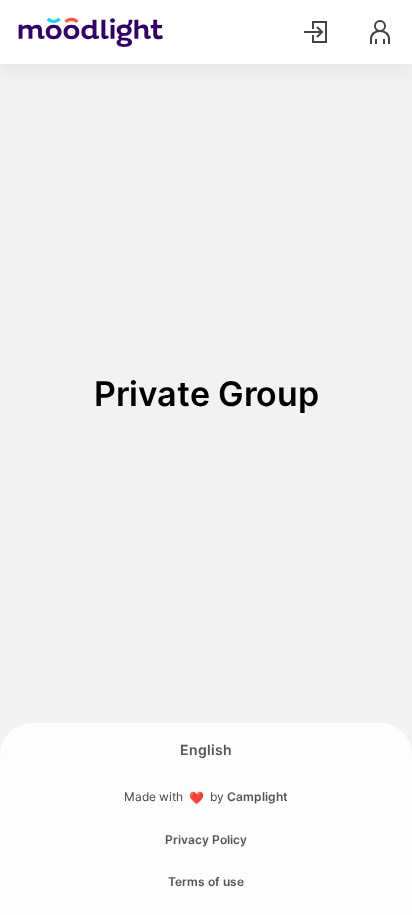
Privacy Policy (206, 839)
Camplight (257, 796)
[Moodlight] (91, 32)
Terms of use (206, 881)
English (206, 749)
